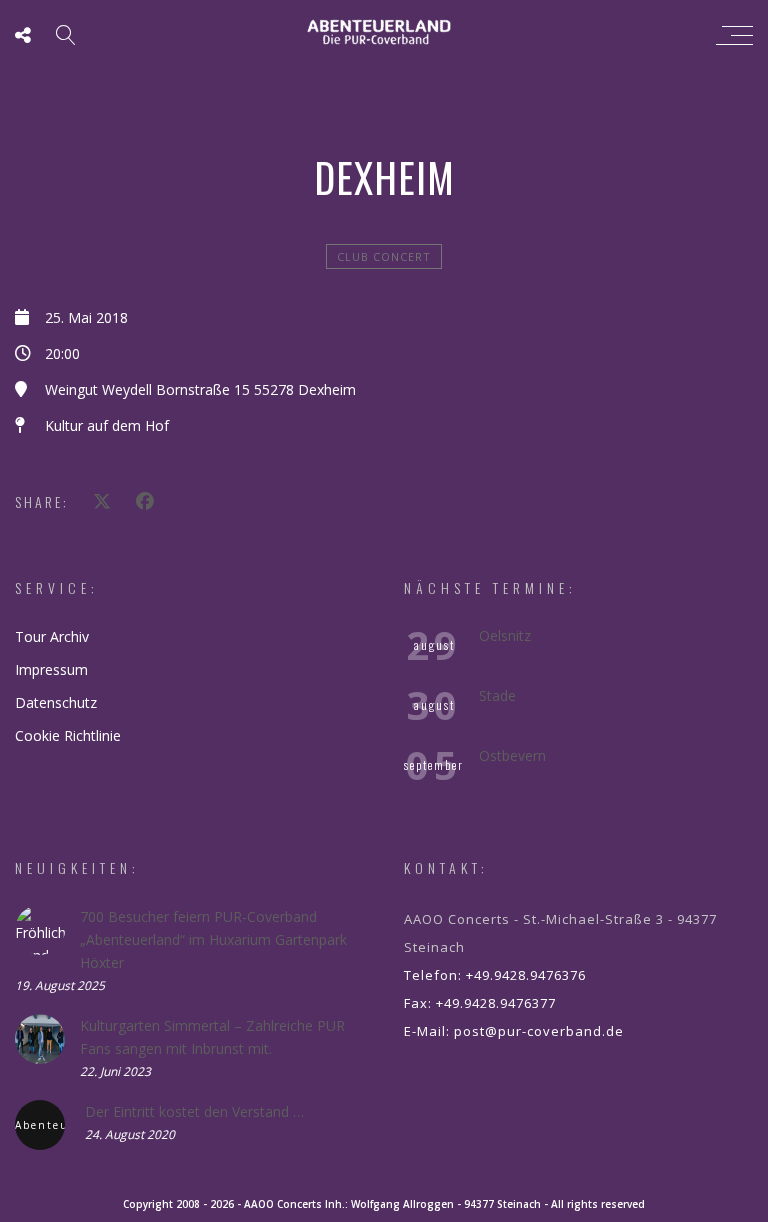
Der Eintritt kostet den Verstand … (194, 1111)
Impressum (51, 669)
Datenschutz (56, 702)
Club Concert (384, 256)
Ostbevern (512, 755)
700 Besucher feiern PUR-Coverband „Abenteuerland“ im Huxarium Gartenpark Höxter (213, 939)
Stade (497, 695)
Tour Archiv (52, 636)
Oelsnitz (505, 635)
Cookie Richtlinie (68, 735)
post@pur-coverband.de (539, 1031)
